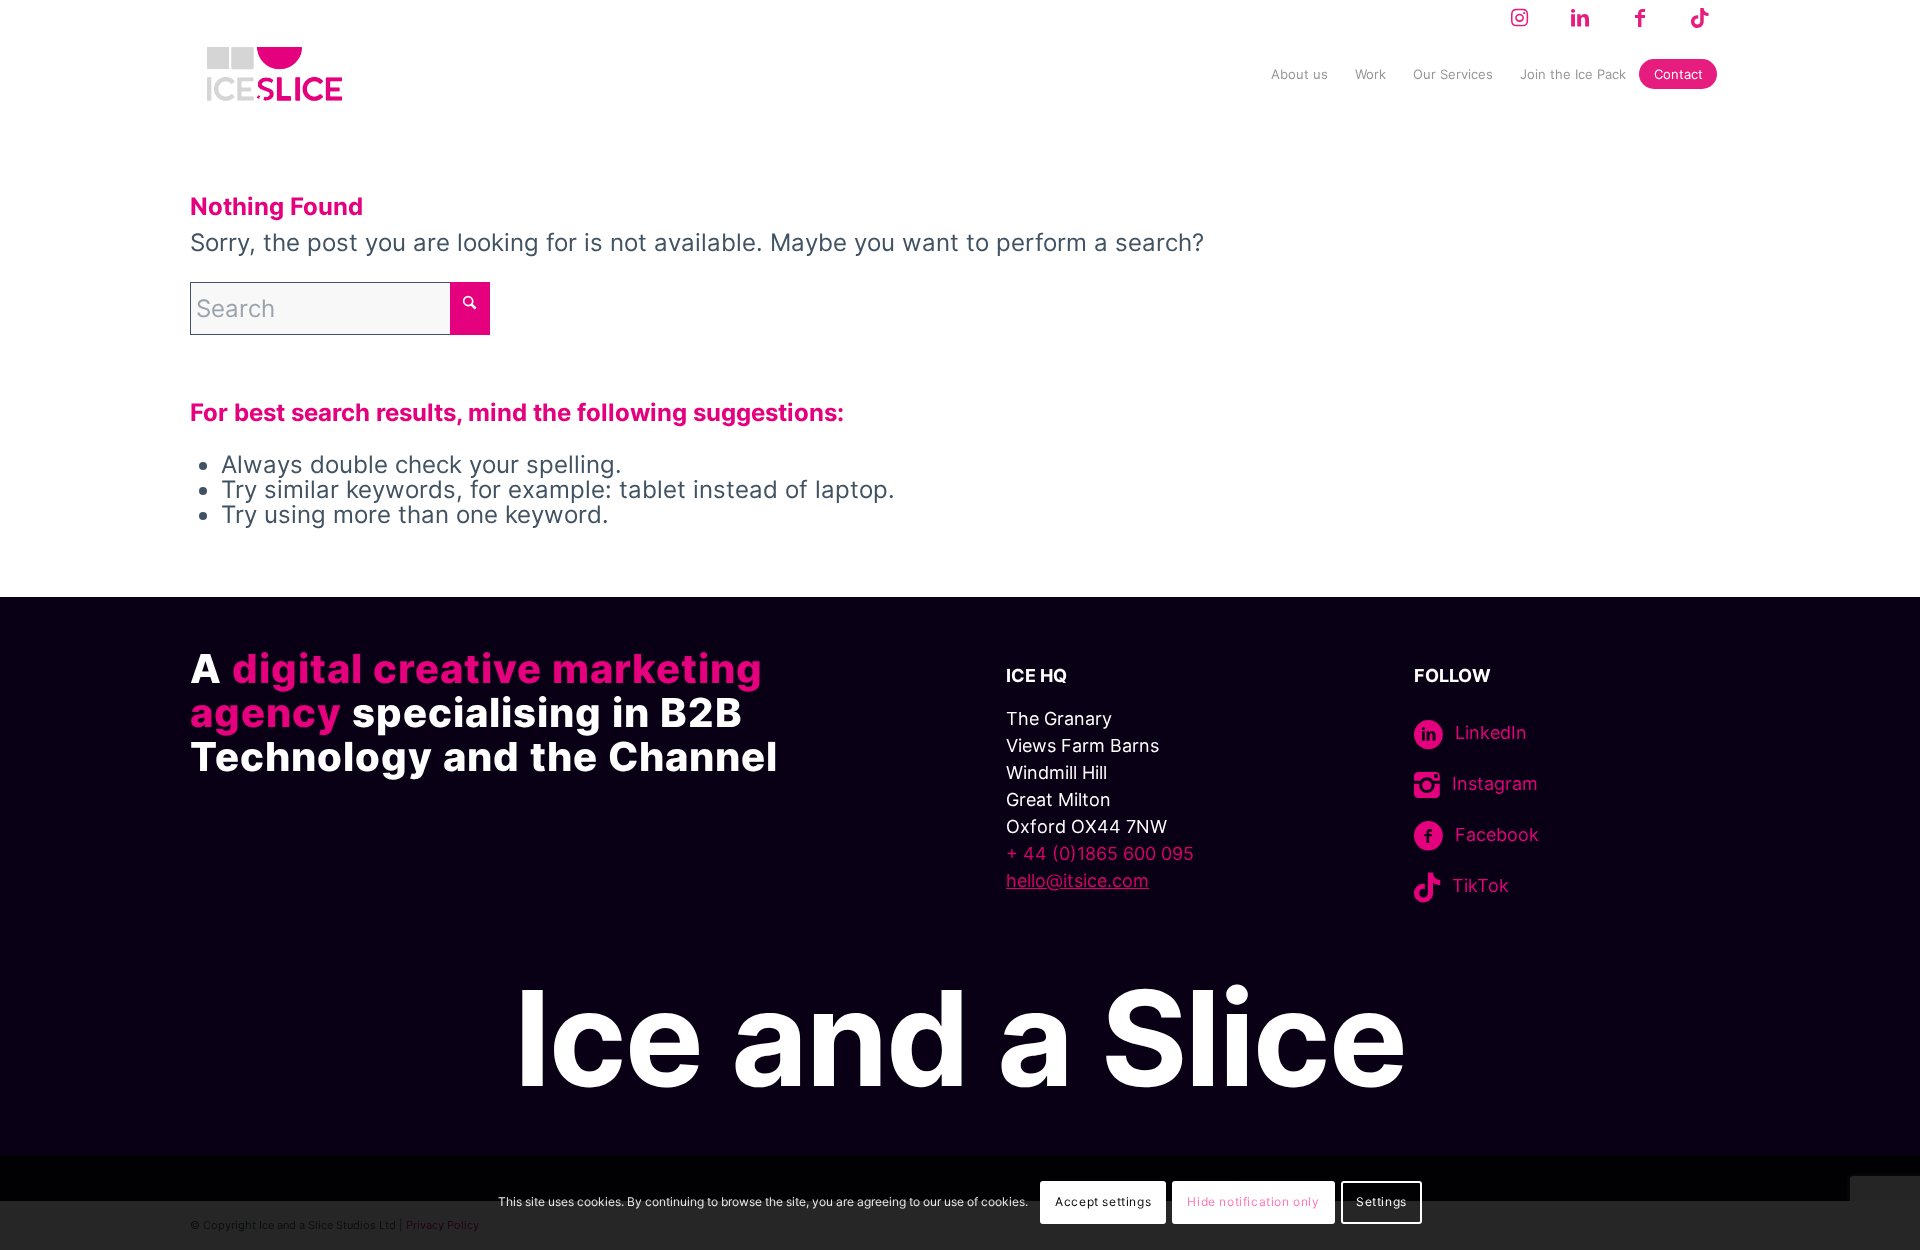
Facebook (1497, 834)
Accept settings (1103, 1201)
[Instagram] (1427, 785)
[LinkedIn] (1428, 734)
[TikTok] (1427, 887)
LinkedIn (1491, 732)
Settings (1381, 1201)
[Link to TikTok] (1700, 17)
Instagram (1495, 783)
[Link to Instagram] (1519, 17)
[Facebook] (1428, 836)
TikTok (1480, 885)
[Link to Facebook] (1639, 17)
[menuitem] (1299, 74)
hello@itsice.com (1077, 880)
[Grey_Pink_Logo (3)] (274, 74)
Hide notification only (1253, 1201)
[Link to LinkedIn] (1579, 17)
